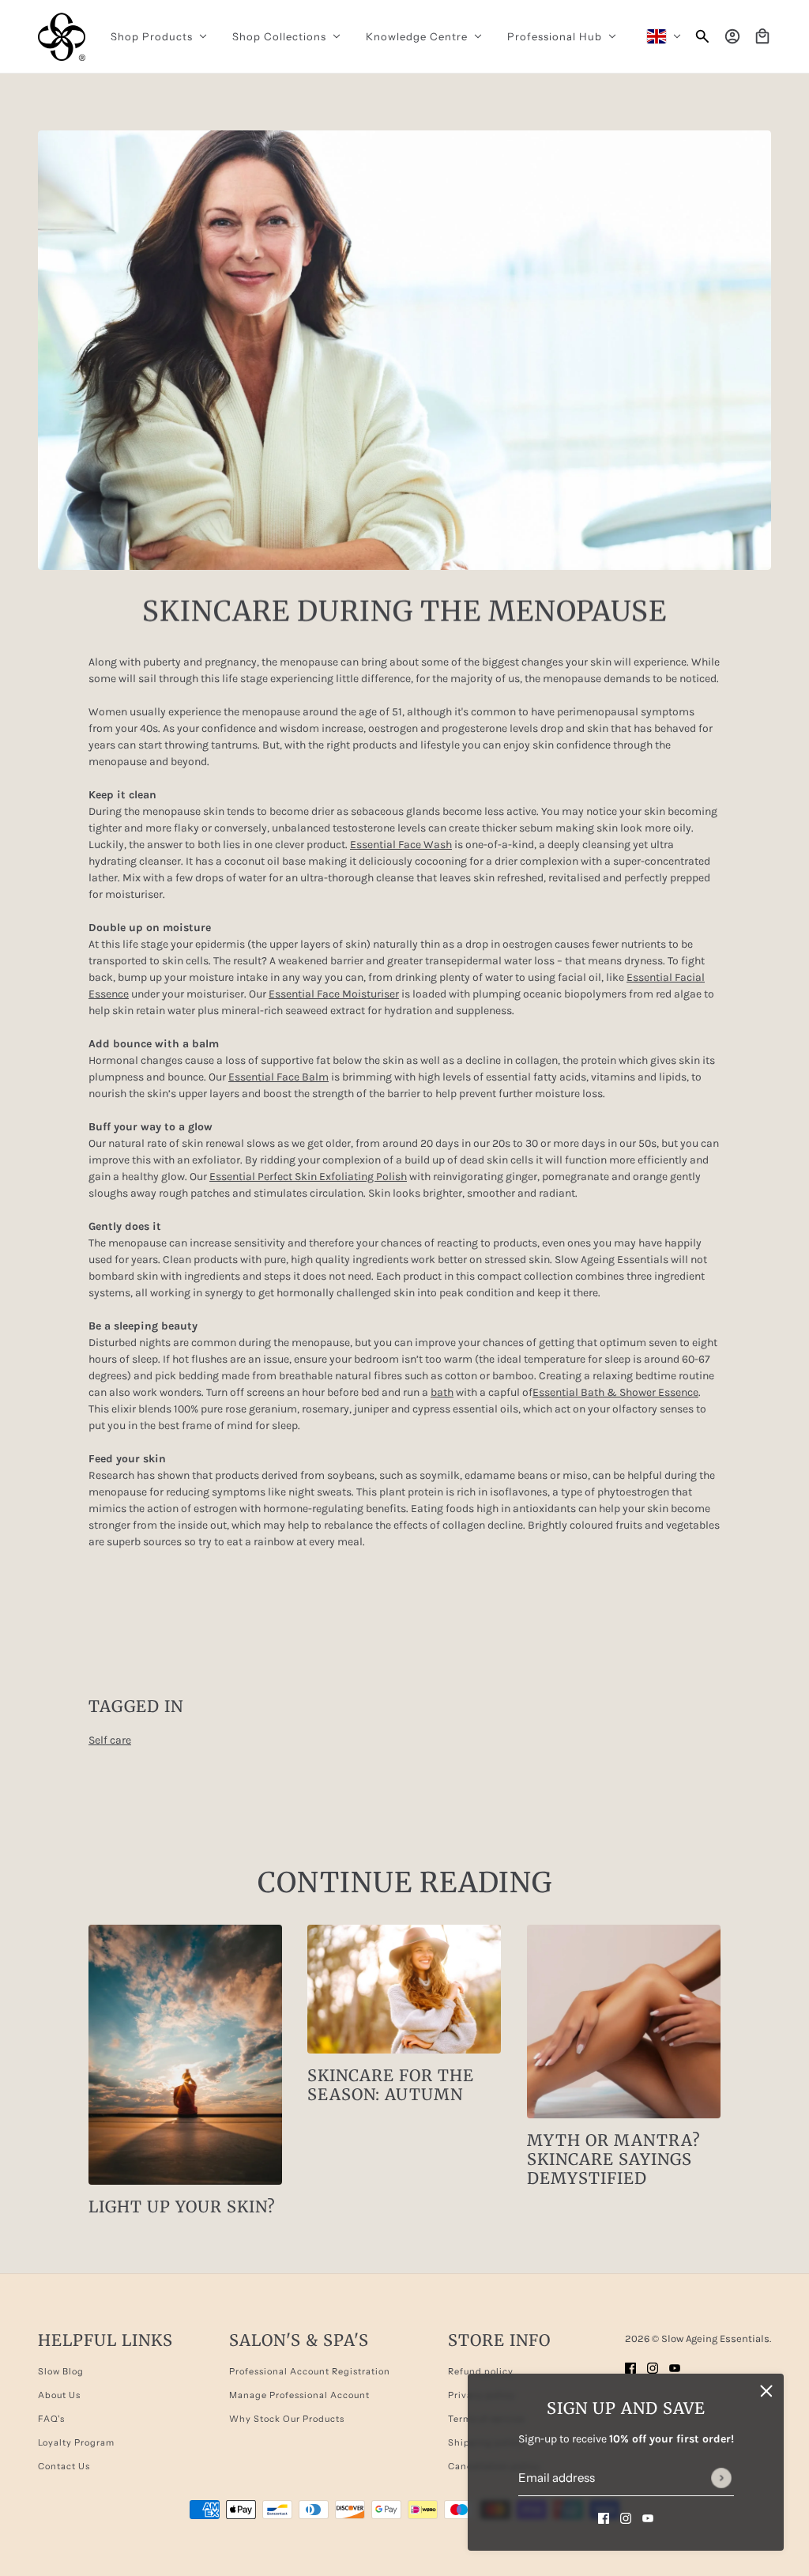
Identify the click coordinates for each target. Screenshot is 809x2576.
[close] (766, 2391)
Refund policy (481, 2371)
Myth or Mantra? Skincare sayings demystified (614, 2159)
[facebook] (604, 2517)
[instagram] (626, 2517)
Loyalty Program (76, 2442)
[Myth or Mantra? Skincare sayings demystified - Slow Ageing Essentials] (624, 2022)
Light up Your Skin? (182, 2206)
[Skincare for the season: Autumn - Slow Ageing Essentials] (404, 1989)
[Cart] (762, 36)
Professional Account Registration (310, 2371)
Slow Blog (61, 2371)
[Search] (702, 36)
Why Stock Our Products (287, 2419)
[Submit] (721, 2478)
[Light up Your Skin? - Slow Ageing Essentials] (185, 2055)
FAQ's (51, 2419)
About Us (59, 2395)
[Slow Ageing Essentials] (62, 37)
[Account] (732, 36)
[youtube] (648, 2517)
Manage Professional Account (299, 2395)
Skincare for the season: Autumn (391, 2085)
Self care (110, 1740)
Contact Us (64, 2466)
